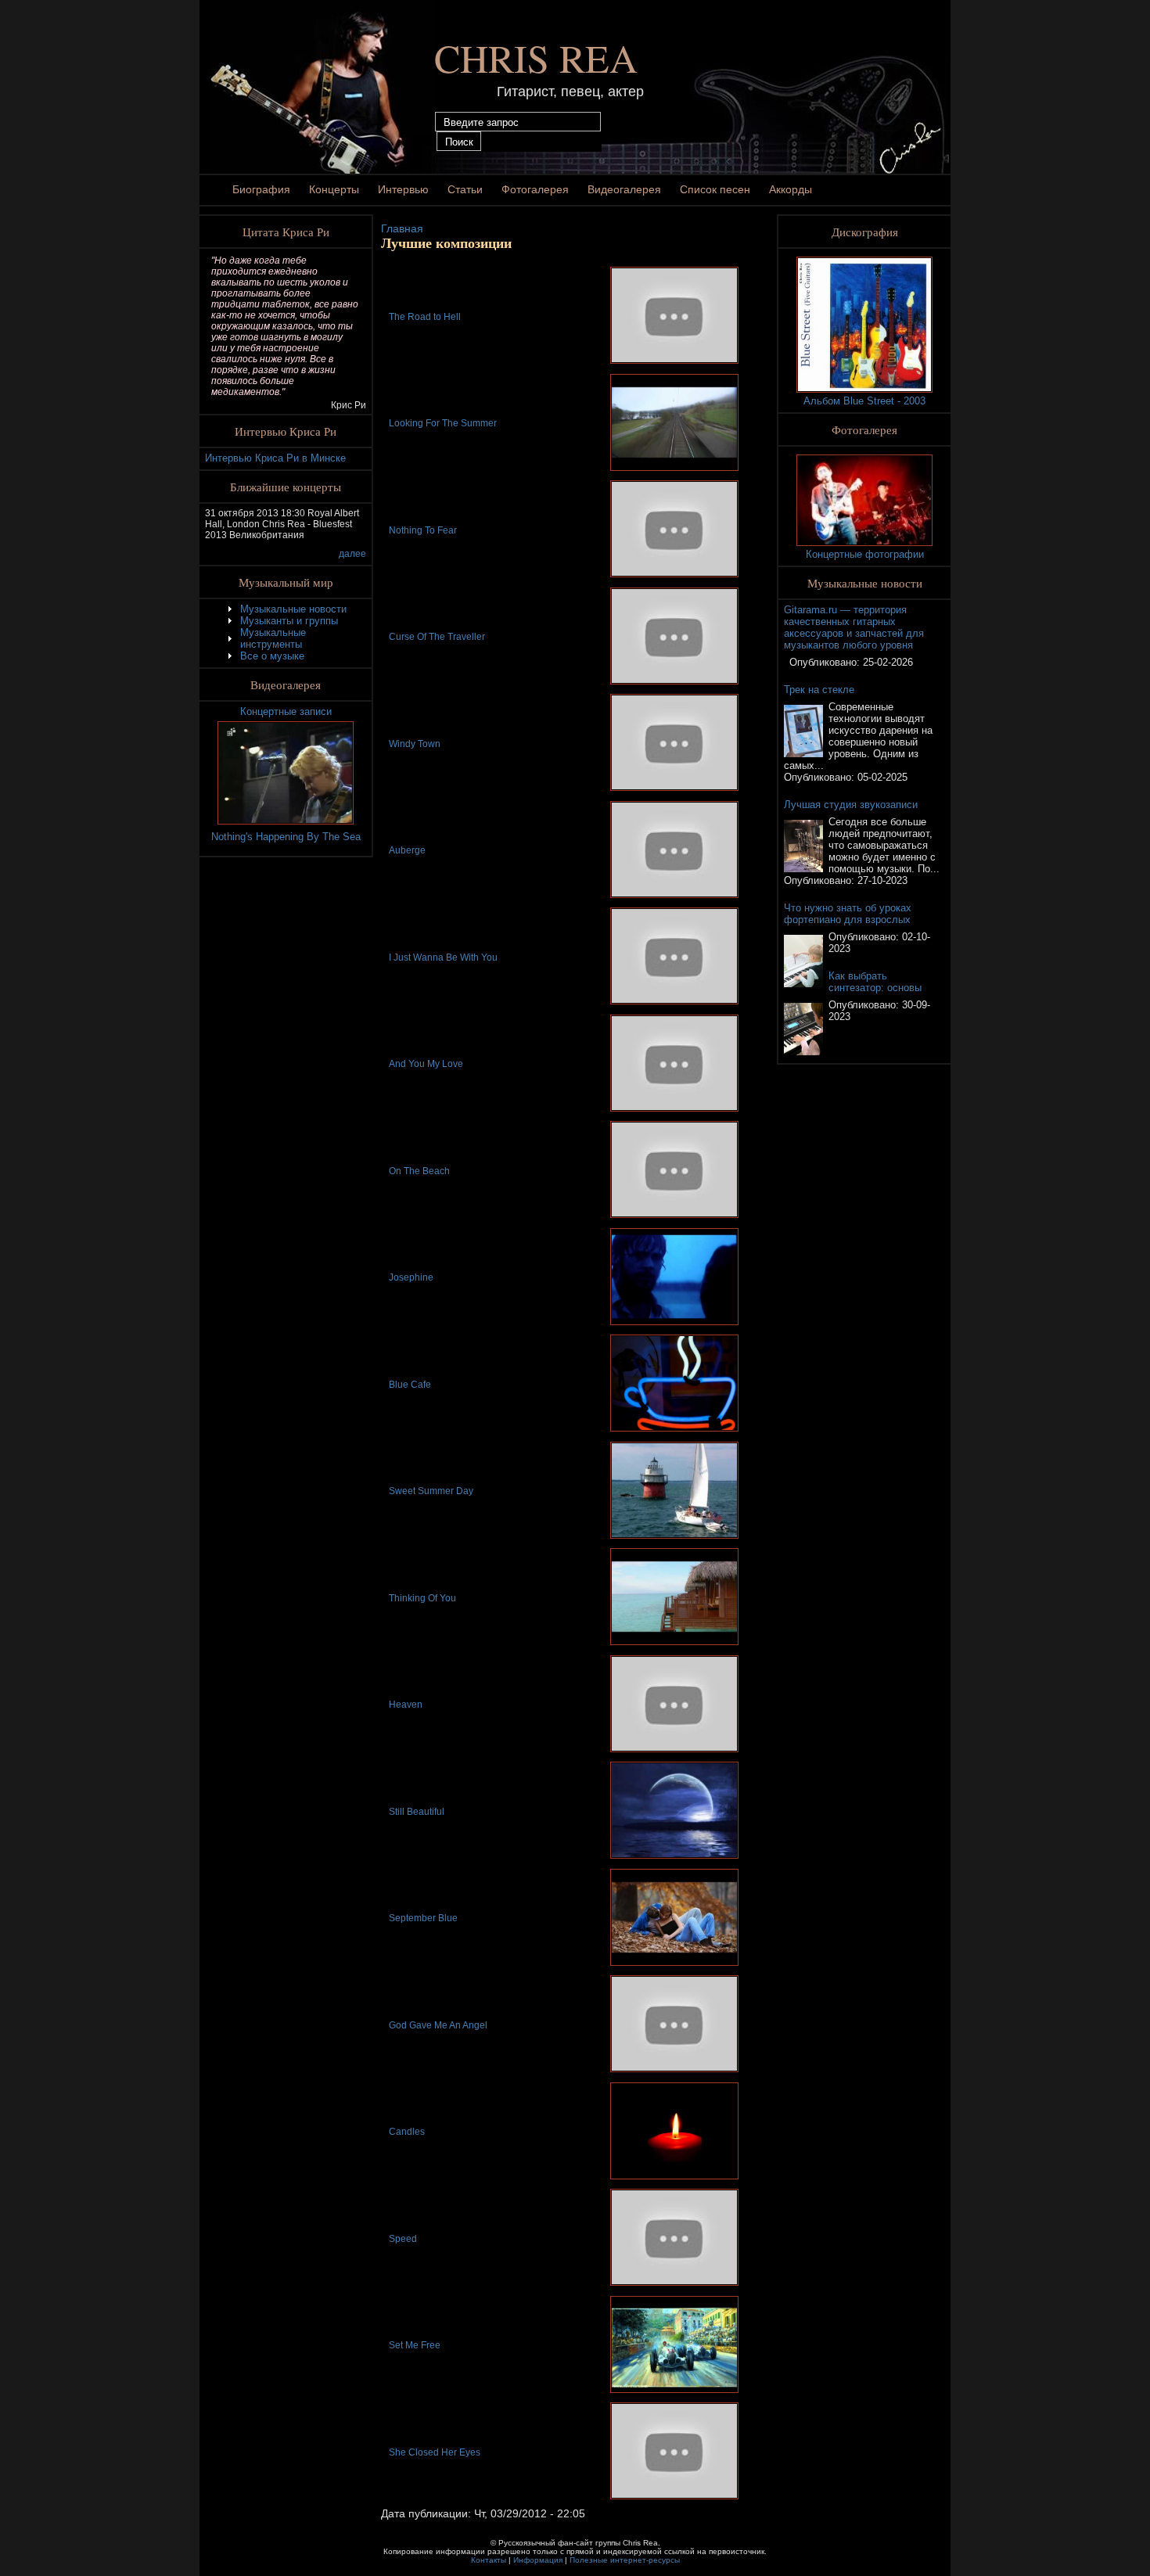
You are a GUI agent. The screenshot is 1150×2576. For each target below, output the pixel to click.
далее (352, 554)
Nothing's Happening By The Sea (286, 837)
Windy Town (415, 744)
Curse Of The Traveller (437, 637)
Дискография (865, 232)
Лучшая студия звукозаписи (851, 805)
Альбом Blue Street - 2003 (864, 401)
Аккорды (791, 189)
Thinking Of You (422, 1598)
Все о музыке (272, 656)
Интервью (403, 189)
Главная (402, 228)
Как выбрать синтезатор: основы (875, 982)
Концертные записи (286, 711)
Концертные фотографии (865, 554)
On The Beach (419, 1171)
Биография (261, 189)
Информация (538, 2560)
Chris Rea (536, 57)
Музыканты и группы (289, 621)
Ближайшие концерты (286, 487)
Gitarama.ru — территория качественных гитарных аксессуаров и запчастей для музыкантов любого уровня (854, 627)
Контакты (489, 2560)
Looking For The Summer (443, 423)
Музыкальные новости (293, 609)
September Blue (423, 1918)
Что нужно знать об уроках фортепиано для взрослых (848, 914)
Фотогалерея (535, 189)
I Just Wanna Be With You (443, 957)
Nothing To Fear (423, 530)
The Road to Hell (425, 317)
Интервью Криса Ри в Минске (275, 458)
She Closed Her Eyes (435, 2452)
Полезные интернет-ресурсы (625, 2560)
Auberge (407, 850)
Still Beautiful (417, 1812)
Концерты (334, 189)
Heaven (406, 1705)
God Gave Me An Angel (438, 2025)
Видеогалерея (624, 189)
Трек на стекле (819, 690)
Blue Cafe (410, 1385)
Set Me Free (415, 2345)
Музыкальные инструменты (273, 638)
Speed (403, 2239)
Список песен (715, 189)
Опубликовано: (826, 662)
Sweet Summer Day (431, 1491)
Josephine (411, 1277)
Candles (407, 2132)
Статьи (465, 189)
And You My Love (426, 1064)
